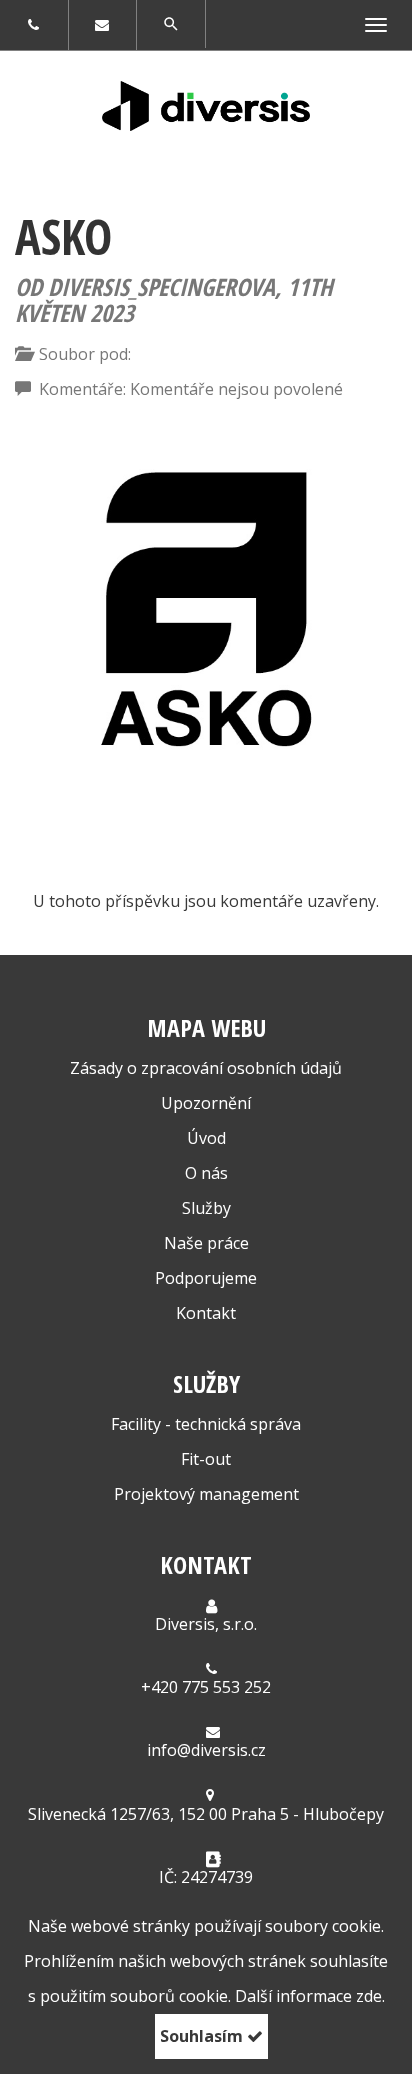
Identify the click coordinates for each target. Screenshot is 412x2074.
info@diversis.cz (206, 1750)
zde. (370, 1996)
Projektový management (206, 1494)
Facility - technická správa (206, 1424)
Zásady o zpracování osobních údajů (206, 1068)
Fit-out (206, 1459)
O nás (206, 1173)
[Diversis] (206, 106)
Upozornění (206, 1103)
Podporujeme (206, 1278)
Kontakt (206, 1313)
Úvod (206, 1138)
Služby (206, 1208)
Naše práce (206, 1243)
